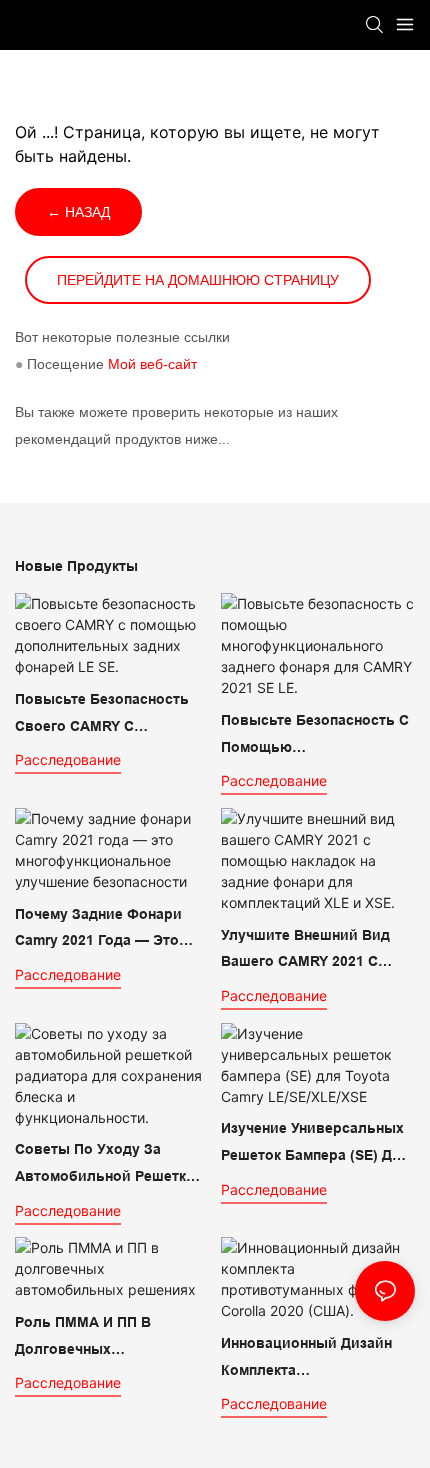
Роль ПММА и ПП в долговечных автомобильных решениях (111, 1338)
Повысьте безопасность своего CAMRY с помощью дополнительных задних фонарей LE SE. (104, 715)
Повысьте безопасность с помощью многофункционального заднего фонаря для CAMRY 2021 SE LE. (315, 736)
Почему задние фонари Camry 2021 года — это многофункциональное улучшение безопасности (105, 930)
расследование (68, 759)
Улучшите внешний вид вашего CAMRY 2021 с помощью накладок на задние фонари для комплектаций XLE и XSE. (312, 951)
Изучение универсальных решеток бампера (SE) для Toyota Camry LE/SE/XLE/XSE (315, 1144)
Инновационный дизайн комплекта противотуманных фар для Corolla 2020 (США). (306, 1359)
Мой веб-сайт (152, 364)
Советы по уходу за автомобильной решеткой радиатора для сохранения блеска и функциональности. (109, 1165)
